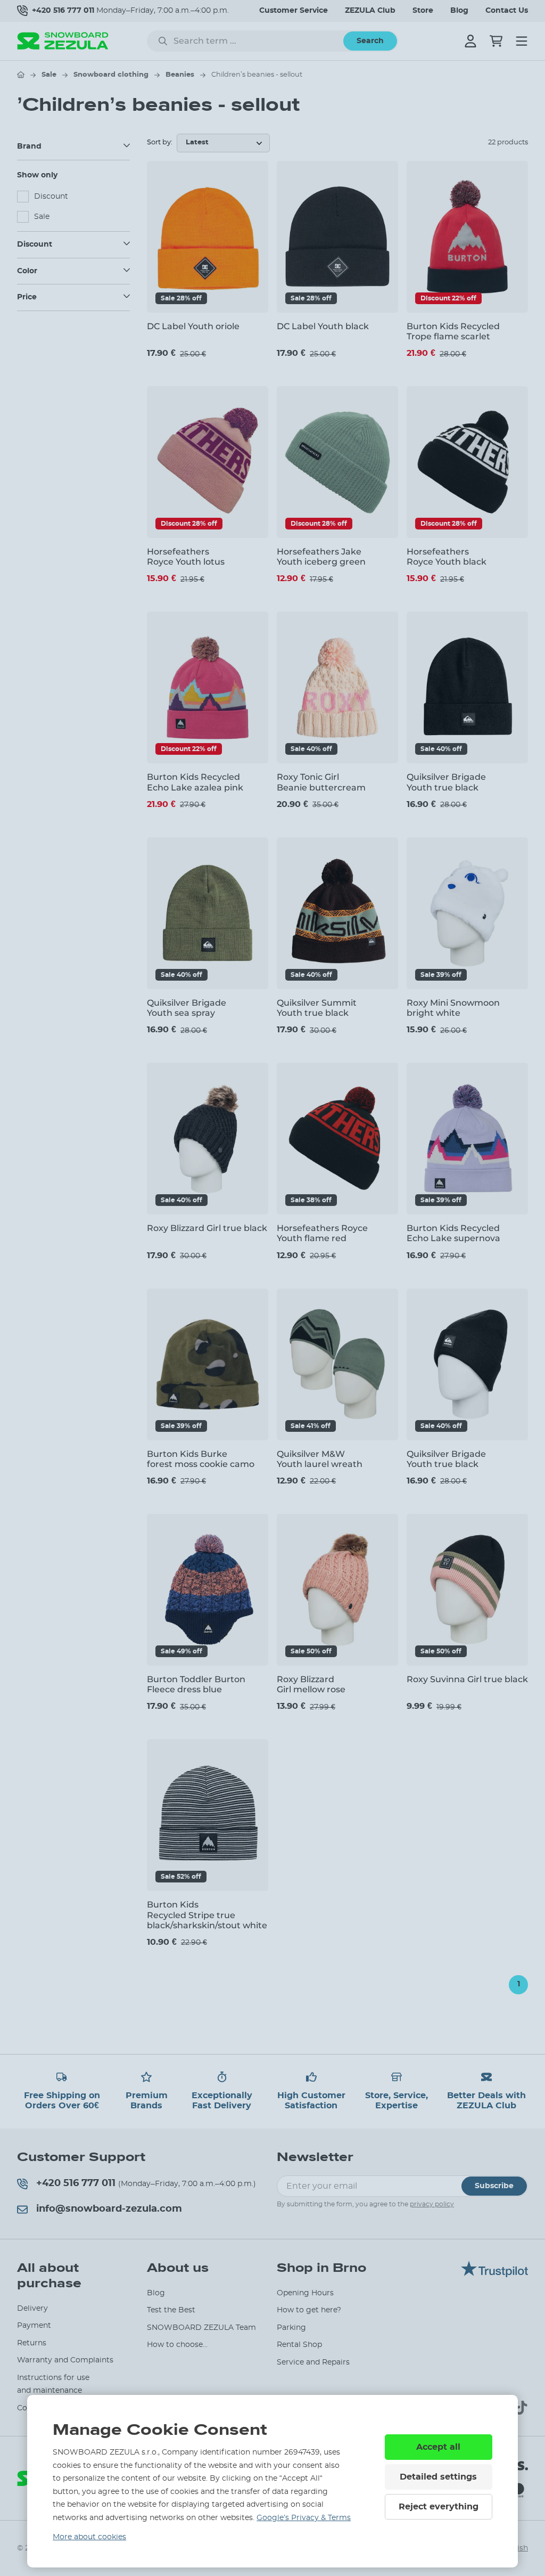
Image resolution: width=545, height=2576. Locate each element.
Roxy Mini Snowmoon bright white (453, 1008)
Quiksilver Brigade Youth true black (446, 782)
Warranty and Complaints (65, 2360)
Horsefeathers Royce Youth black (447, 557)
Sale (49, 75)
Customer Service (294, 11)
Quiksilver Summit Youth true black (317, 1008)
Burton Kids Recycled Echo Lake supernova (453, 1233)
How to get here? (309, 2310)
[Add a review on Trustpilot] (494, 2275)
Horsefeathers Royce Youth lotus (186, 557)
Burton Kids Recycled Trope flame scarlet (453, 331)
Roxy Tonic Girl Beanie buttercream (321, 782)
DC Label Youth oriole (193, 326)
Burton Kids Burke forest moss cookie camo (201, 1459)
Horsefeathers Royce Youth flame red (322, 1233)
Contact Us (507, 11)
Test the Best (171, 2310)
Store (423, 11)
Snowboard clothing (111, 75)
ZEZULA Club (370, 11)
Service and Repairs (313, 2362)
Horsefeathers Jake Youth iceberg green (321, 557)
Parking (291, 2328)
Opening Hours (305, 2293)
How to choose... (177, 2345)
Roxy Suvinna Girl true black (467, 1679)
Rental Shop (299, 2345)
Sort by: (160, 142)
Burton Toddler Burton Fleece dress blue (196, 1684)
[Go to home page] (21, 75)
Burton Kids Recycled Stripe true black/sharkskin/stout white (207, 1915)
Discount (51, 197)
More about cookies (89, 2537)
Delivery (32, 2309)
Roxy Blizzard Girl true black (207, 1228)
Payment (34, 2326)
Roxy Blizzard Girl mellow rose (311, 1684)
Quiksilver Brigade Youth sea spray (187, 1008)
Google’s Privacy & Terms (304, 2518)
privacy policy (432, 2204)
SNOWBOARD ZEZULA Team (201, 2328)
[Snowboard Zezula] (63, 41)
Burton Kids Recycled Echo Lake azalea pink (195, 782)
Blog (459, 11)
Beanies (180, 75)
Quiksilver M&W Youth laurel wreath (320, 1459)
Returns (32, 2343)
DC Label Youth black (323, 326)
